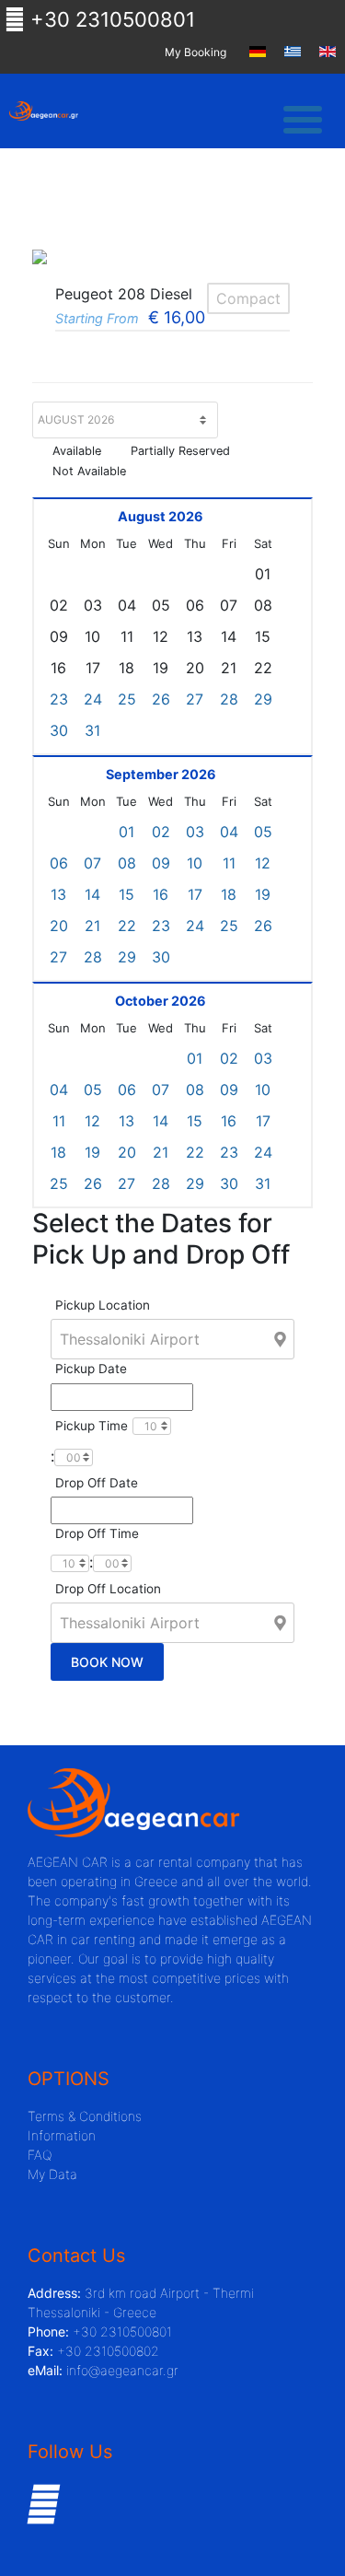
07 (92, 863)
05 (263, 832)
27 (195, 699)
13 (58, 894)
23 (59, 699)
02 (161, 832)
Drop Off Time (97, 1533)
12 (263, 863)
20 (59, 926)
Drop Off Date (97, 1483)
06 (59, 863)
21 (92, 926)
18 (229, 894)
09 (161, 863)
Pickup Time (92, 1426)
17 (195, 894)
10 (195, 863)
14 (92, 894)
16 (161, 894)
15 (126, 894)
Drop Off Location (108, 1589)
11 (229, 863)
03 (195, 832)
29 (263, 699)
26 (161, 699)
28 (229, 699)
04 (229, 832)
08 (127, 863)
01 (126, 832)
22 (127, 926)
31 (92, 730)
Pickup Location (103, 1305)
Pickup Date (91, 1369)
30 (59, 730)
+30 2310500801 (110, 19)
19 (263, 894)
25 (127, 699)
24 (93, 699)
